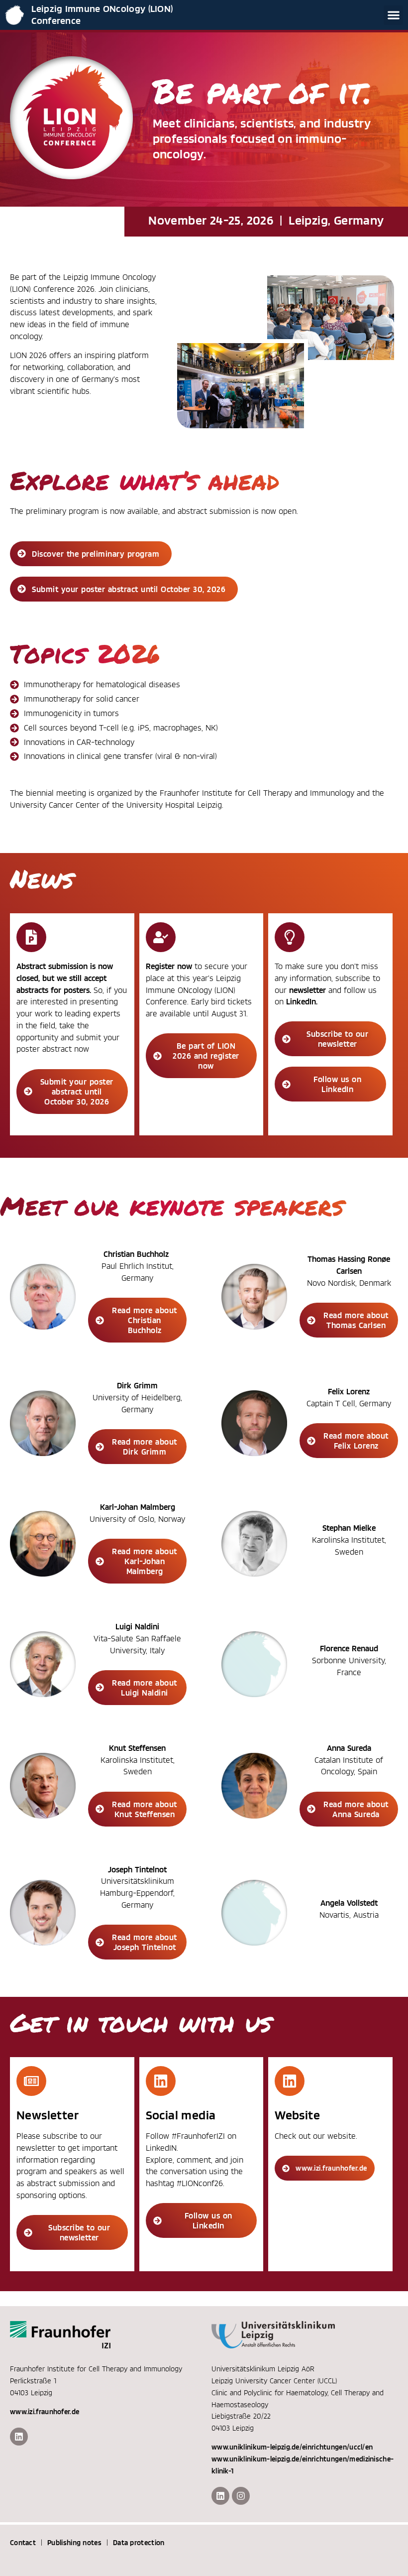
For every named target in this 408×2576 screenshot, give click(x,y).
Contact (23, 2543)
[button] (393, 15)
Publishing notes (74, 2543)
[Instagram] (241, 2496)
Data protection (139, 2543)
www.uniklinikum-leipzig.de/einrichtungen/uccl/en (292, 2447)
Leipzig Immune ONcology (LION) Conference (102, 14)
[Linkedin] (19, 2437)
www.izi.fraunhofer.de (45, 2412)
